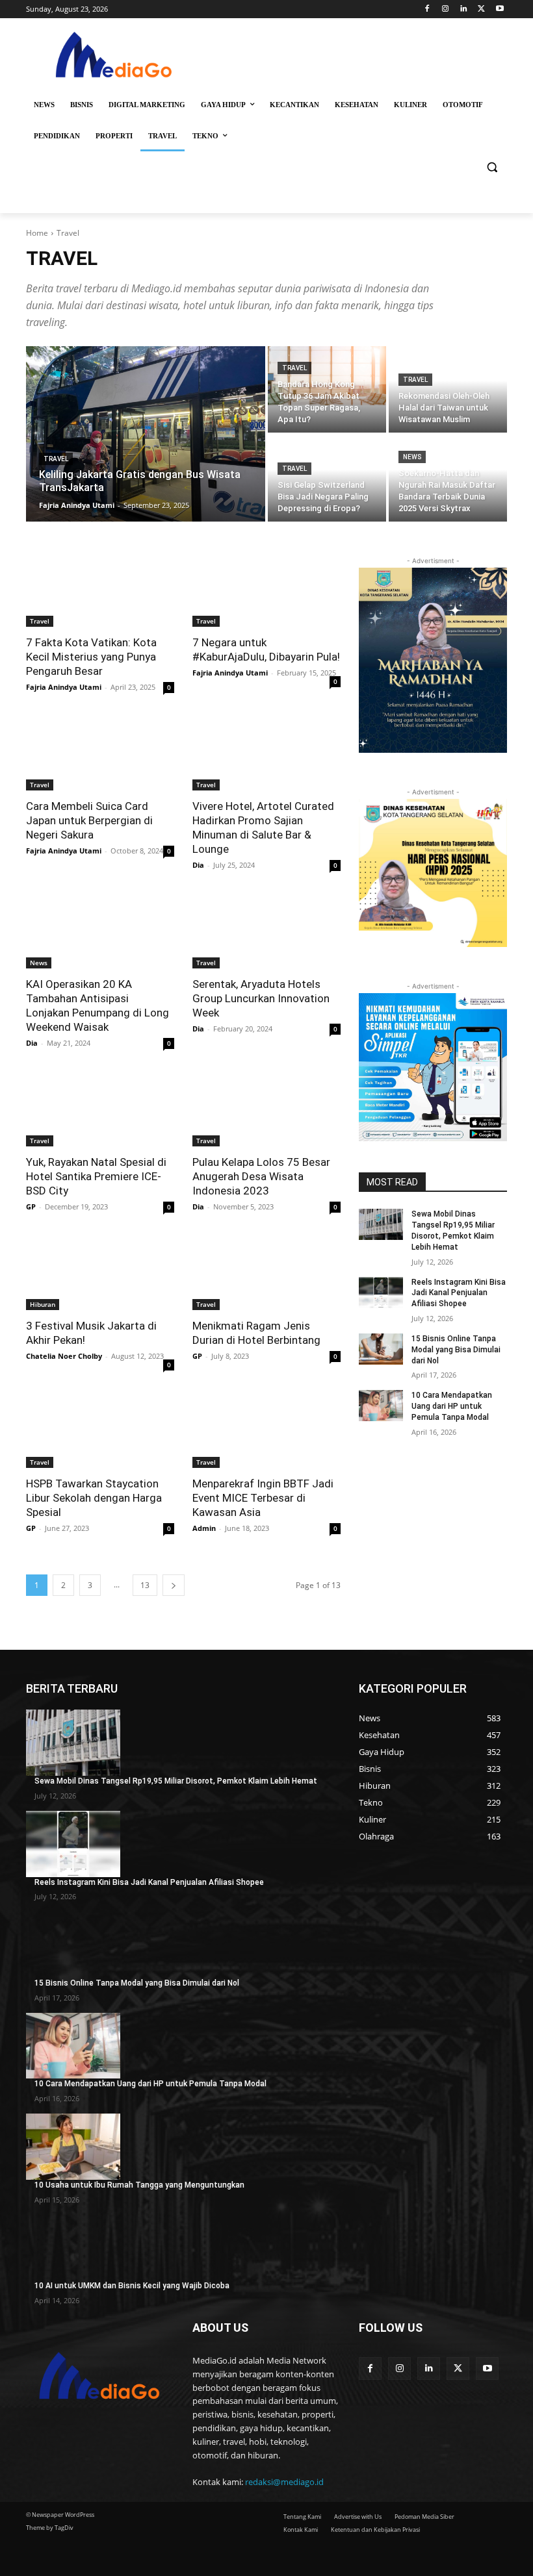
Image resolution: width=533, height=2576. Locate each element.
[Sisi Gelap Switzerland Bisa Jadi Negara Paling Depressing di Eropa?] (327, 478)
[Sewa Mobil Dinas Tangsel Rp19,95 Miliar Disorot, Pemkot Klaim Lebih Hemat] (381, 1224)
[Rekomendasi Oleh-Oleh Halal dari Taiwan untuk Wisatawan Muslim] (448, 389)
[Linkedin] (464, 9)
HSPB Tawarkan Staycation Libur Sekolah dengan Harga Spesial (94, 1498)
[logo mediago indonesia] (114, 57)
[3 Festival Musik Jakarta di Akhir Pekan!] (100, 1273)
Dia (198, 865)
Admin (204, 1528)
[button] (492, 167)
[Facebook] (427, 9)
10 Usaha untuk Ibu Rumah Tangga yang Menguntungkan (139, 2185)
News (412, 457)
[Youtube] (500, 9)
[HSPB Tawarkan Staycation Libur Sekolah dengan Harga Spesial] (100, 1431)
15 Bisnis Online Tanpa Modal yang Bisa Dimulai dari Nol (456, 1350)
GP (31, 1206)
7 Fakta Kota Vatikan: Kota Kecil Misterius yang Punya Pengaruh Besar (91, 657)
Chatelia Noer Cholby (64, 1356)
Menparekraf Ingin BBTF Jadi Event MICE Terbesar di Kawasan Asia (263, 1498)
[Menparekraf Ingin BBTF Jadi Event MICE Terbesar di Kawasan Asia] (266, 1431)
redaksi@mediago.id (284, 2482)
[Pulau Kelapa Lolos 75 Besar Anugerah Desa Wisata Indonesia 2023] (266, 1109)
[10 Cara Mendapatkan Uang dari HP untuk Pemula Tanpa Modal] (381, 1406)
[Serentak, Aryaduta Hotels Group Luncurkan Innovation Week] (266, 931)
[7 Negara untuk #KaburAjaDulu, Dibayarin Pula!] (266, 590)
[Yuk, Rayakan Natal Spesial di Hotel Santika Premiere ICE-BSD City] (100, 1109)
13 (145, 1585)
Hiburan (43, 1304)
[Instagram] (446, 9)
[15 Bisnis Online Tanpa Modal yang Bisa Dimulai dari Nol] (381, 1349)
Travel (56, 459)
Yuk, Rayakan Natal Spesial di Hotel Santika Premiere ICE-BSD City (96, 1176)
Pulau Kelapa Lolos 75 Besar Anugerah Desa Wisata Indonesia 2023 (261, 1176)
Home (37, 233)
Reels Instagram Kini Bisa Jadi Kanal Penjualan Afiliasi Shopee (459, 1293)
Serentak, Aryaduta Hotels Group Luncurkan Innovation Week (261, 998)
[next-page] (174, 1585)
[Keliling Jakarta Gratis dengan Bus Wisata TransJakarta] (146, 434)
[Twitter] (481, 9)
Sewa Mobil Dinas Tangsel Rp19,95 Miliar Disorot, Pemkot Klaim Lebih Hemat (176, 1781)
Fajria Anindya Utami (64, 687)
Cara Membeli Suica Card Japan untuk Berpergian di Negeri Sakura (89, 820)
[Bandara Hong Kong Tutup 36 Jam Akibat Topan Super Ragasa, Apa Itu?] (327, 389)
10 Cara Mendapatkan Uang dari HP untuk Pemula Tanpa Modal (452, 1406)
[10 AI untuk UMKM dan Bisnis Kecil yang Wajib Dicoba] (73, 2248)
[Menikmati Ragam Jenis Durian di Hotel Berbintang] (266, 1273)
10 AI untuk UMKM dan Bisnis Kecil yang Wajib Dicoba (132, 2286)
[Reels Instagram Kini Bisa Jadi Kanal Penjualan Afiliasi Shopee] (381, 1293)
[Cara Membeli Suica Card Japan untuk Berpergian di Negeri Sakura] (100, 753)
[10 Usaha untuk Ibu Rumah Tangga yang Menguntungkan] (73, 2147)
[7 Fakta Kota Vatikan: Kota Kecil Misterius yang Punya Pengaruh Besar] (100, 590)
